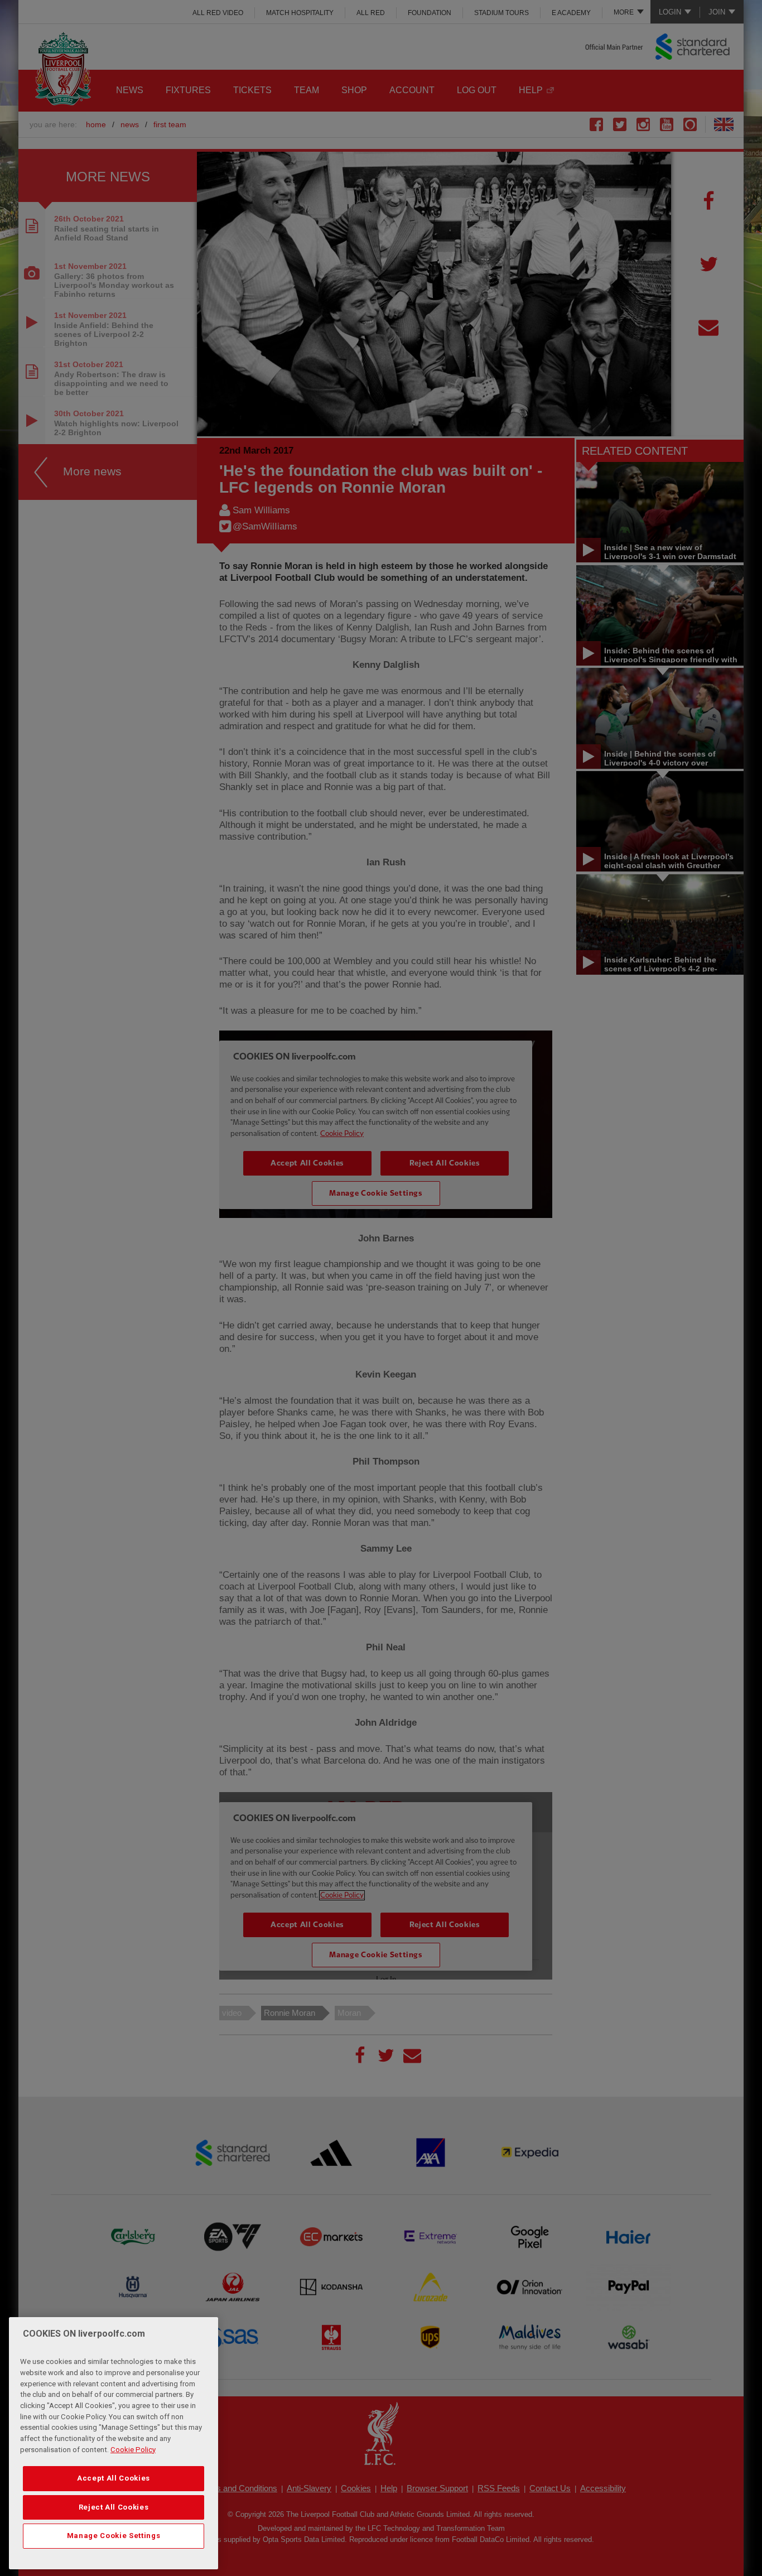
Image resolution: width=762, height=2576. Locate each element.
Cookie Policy (133, 2450)
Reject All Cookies (114, 2507)
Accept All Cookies (114, 2478)
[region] (114, 2443)
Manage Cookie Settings (114, 2536)
